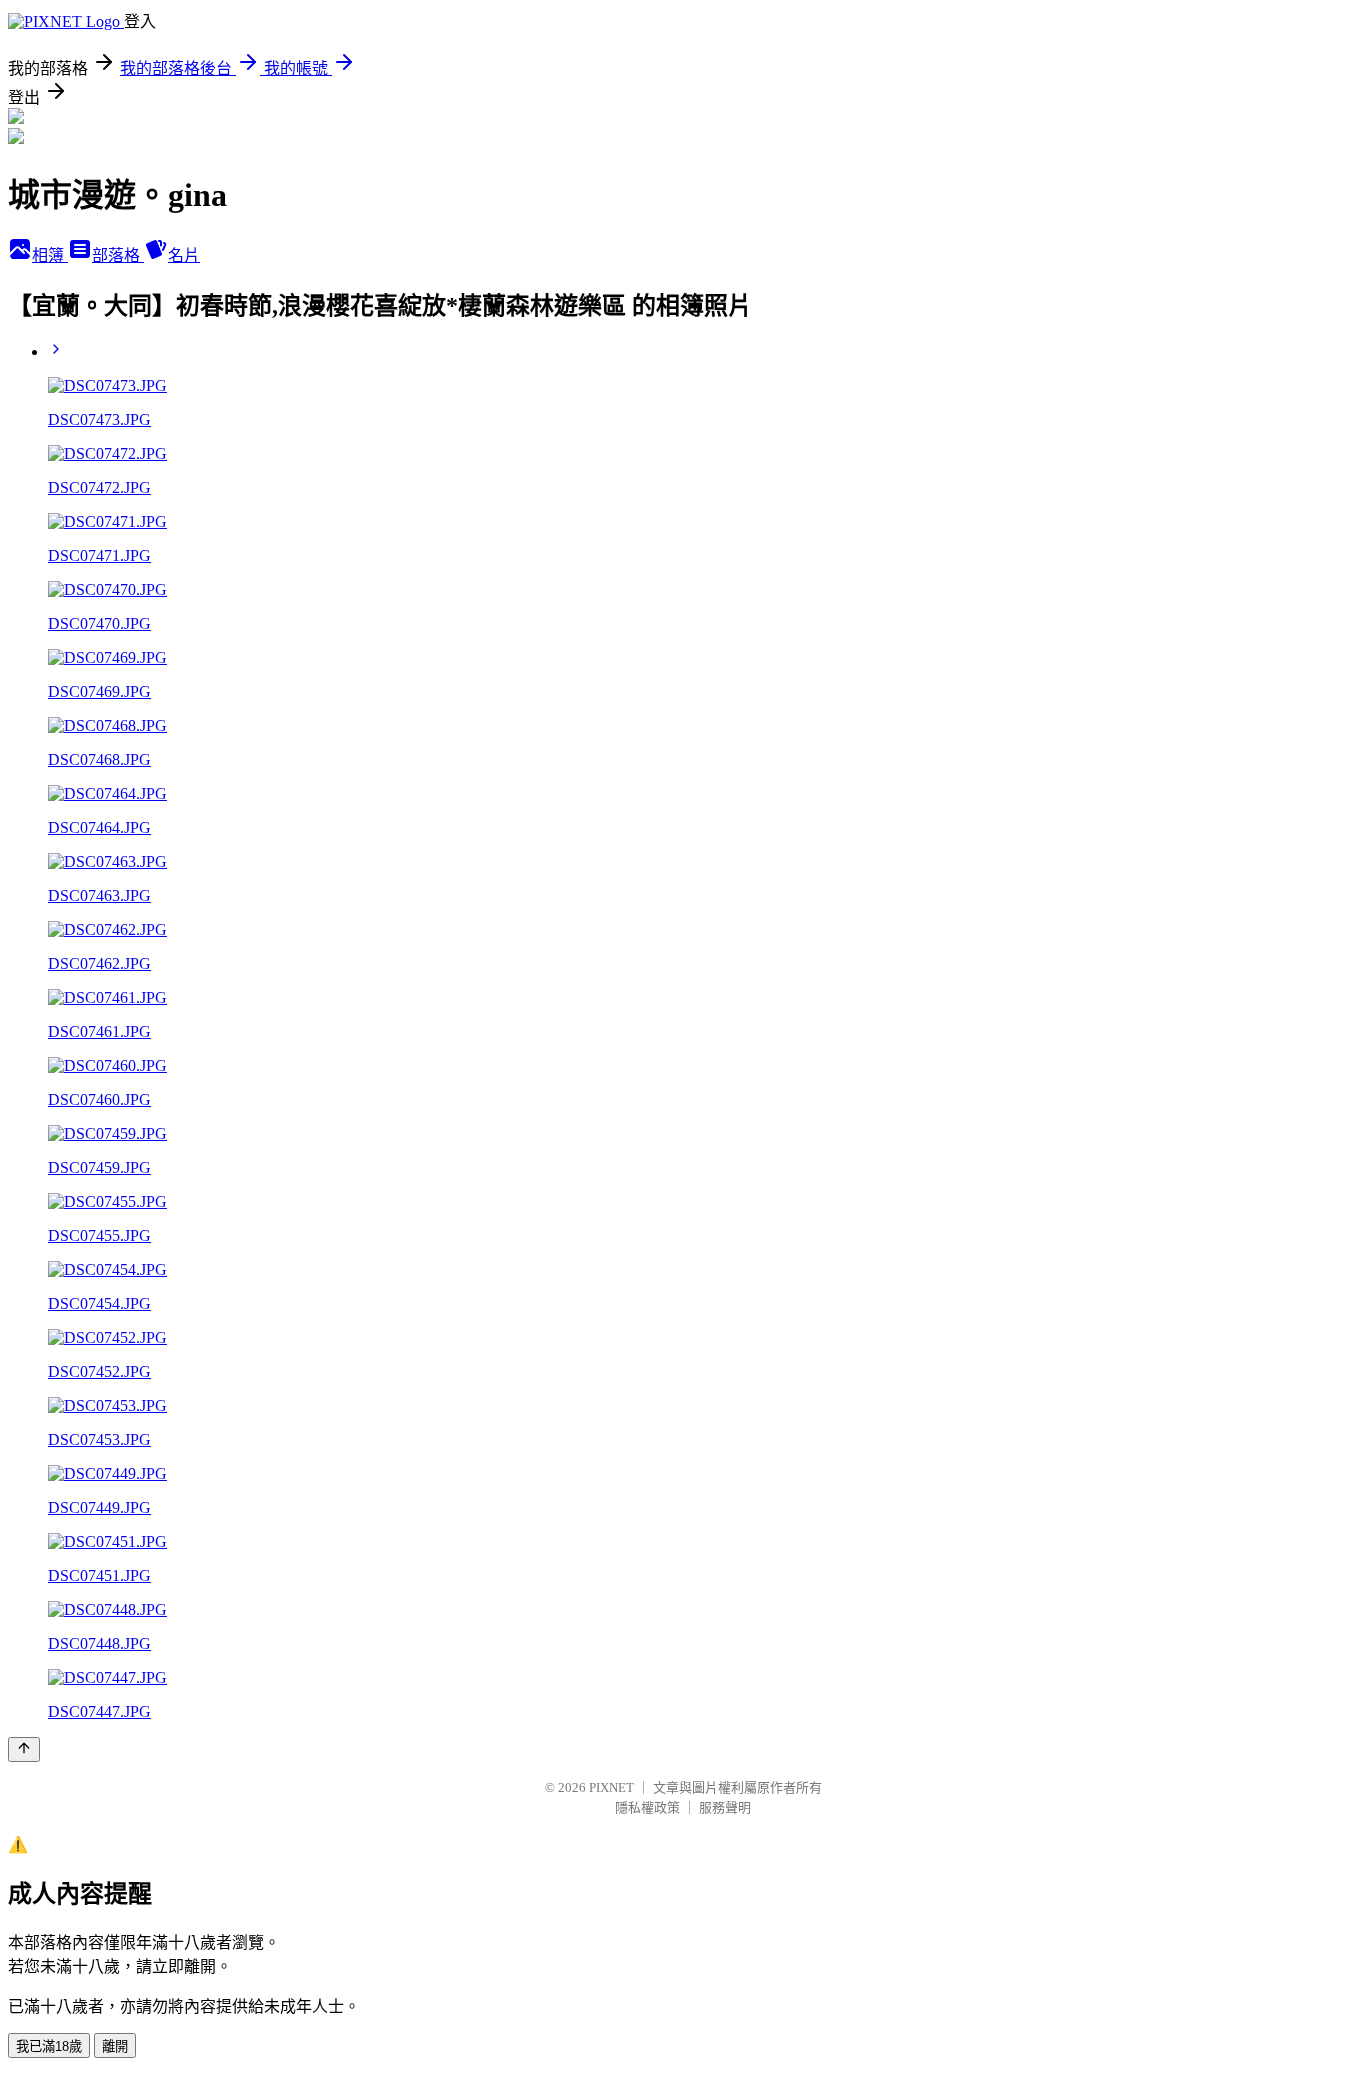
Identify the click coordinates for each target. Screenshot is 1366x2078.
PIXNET (611, 1787)
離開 (115, 2046)
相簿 (50, 255)
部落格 (118, 255)
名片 (184, 255)
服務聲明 (725, 1807)
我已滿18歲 (49, 2046)
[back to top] (24, 1749)
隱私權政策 (647, 1807)
